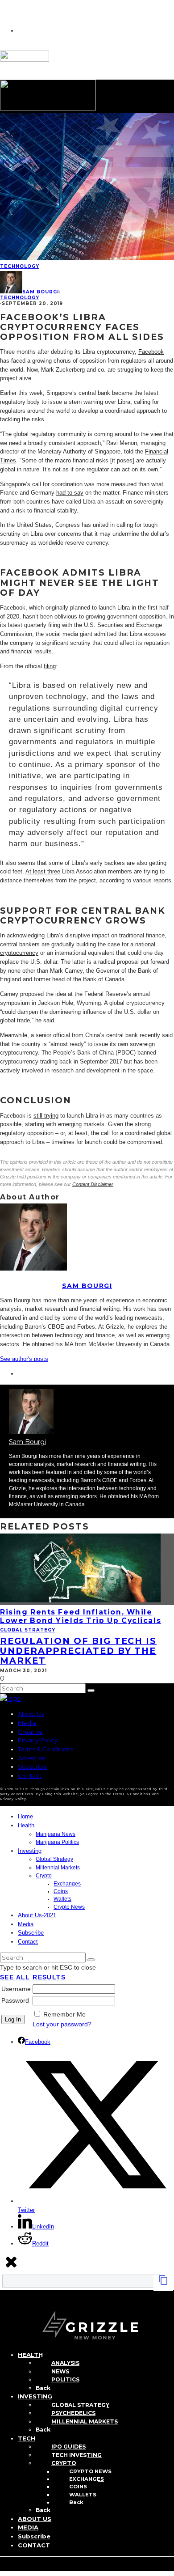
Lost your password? (62, 2024)
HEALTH (30, 2355)
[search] (91, 1690)
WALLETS (83, 2495)
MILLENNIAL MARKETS (85, 2421)
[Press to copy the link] (163, 2283)
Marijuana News (56, 1834)
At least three (43, 871)
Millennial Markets (58, 1868)
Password (15, 2000)
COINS (78, 2487)
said (49, 1020)
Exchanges (67, 1884)
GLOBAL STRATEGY (80, 2405)
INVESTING (35, 2396)
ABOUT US (35, 2519)
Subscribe (33, 1767)
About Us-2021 (37, 1915)
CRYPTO (64, 2463)
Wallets (62, 1899)
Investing (30, 1851)
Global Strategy (28, 1630)
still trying (46, 1116)
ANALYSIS (65, 2363)
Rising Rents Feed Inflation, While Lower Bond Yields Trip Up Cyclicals (81, 1616)
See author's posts (24, 1359)
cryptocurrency (19, 953)
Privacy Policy (38, 1740)
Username (16, 1989)
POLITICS (65, 2379)
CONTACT (34, 2545)
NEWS (60, 2371)
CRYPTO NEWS (90, 2471)
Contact (30, 1775)
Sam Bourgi (41, 292)
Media (27, 1723)
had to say (70, 493)
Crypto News (69, 1907)
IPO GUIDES (68, 2447)
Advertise (32, 1758)
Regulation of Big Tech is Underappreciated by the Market (78, 1651)
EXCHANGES (87, 2479)
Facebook (151, 352)
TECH (27, 2438)
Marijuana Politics (57, 1842)
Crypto (44, 1876)
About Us (31, 1714)
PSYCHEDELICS (73, 2413)
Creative (30, 1732)
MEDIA (28, 2527)
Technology (20, 266)
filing (50, 666)
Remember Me (64, 2014)
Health (26, 1825)
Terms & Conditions (46, 1749)
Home (25, 1816)
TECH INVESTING (77, 2455)
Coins (61, 1891)
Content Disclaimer (93, 1184)
